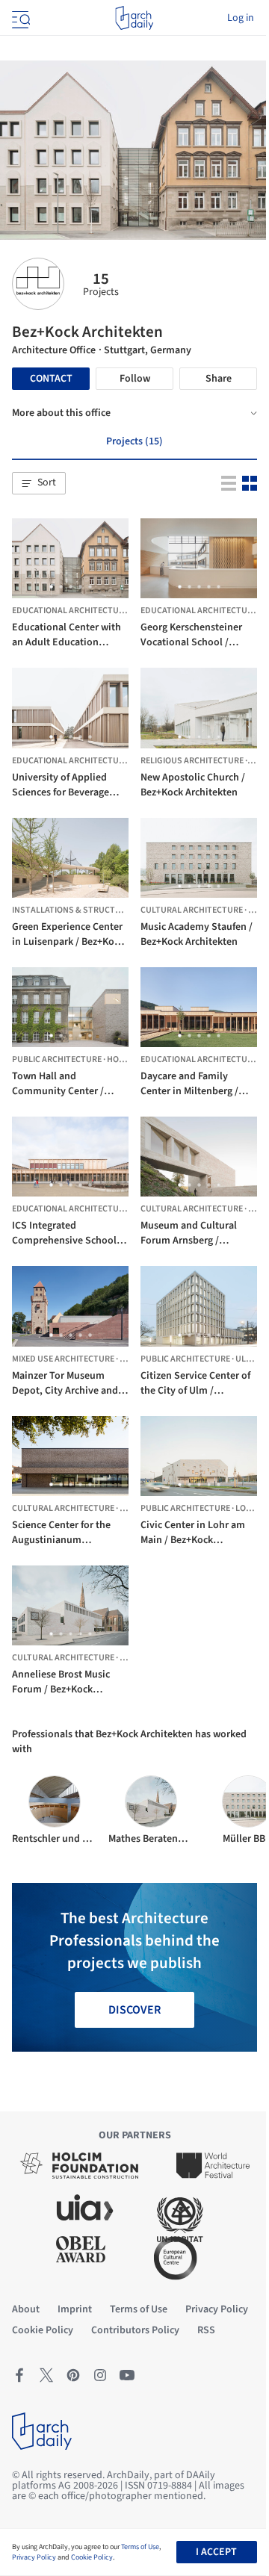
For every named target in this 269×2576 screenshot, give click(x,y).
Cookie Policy (92, 2557)
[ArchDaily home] (134, 18)
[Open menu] (19, 18)
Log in (241, 18)
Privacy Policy (34, 2557)
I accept (216, 2552)
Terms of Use (140, 2547)
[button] (39, 483)
